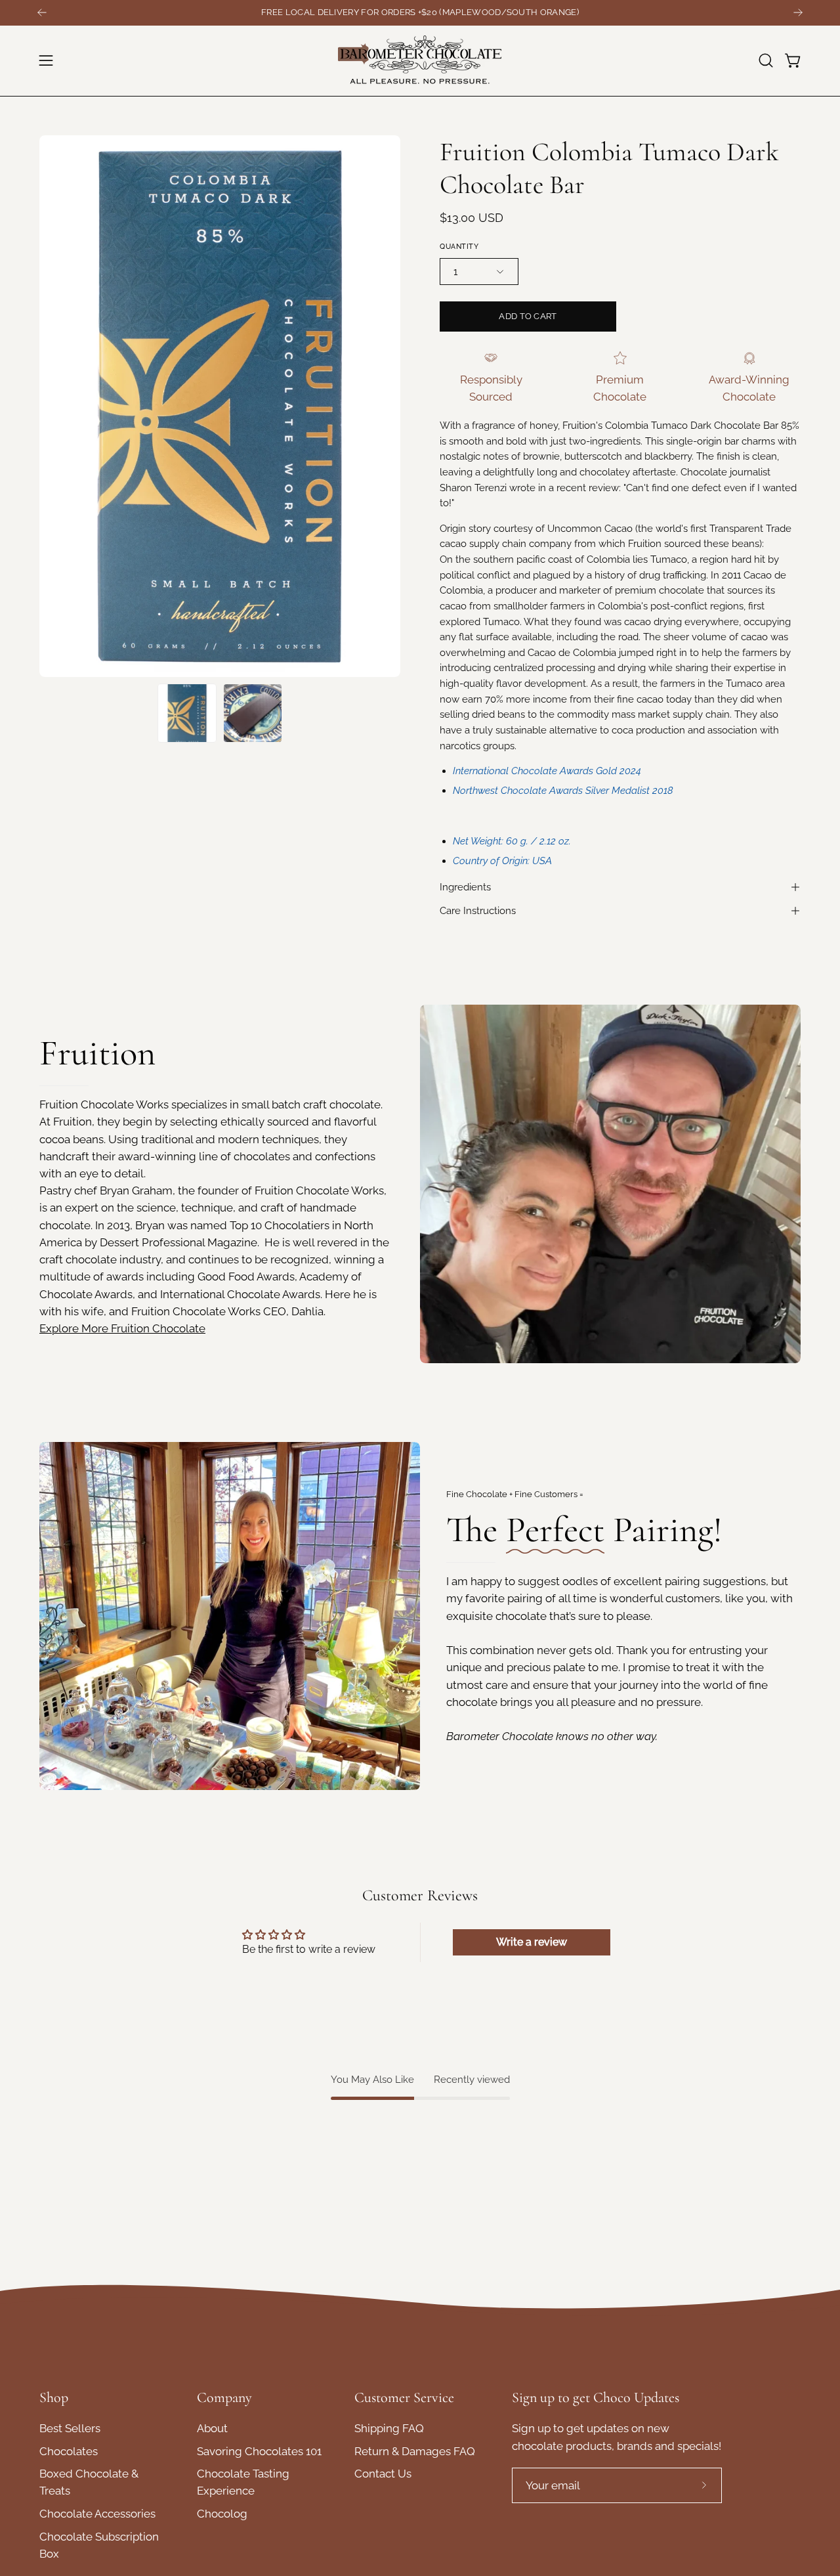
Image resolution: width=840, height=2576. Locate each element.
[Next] (798, 12)
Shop (54, 2397)
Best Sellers (70, 2428)
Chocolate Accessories (97, 2514)
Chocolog (222, 2514)
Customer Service (404, 2397)
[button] (766, 60)
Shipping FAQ (389, 2428)
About (212, 2428)
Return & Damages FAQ (415, 2451)
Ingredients (465, 887)
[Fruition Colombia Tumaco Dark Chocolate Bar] (187, 713)
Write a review (532, 1942)
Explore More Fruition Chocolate (122, 1328)
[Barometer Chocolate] (420, 61)
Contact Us (383, 2474)
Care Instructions (478, 911)
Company (224, 2397)
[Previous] (42, 12)
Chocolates (69, 2451)
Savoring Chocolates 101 (259, 2451)
